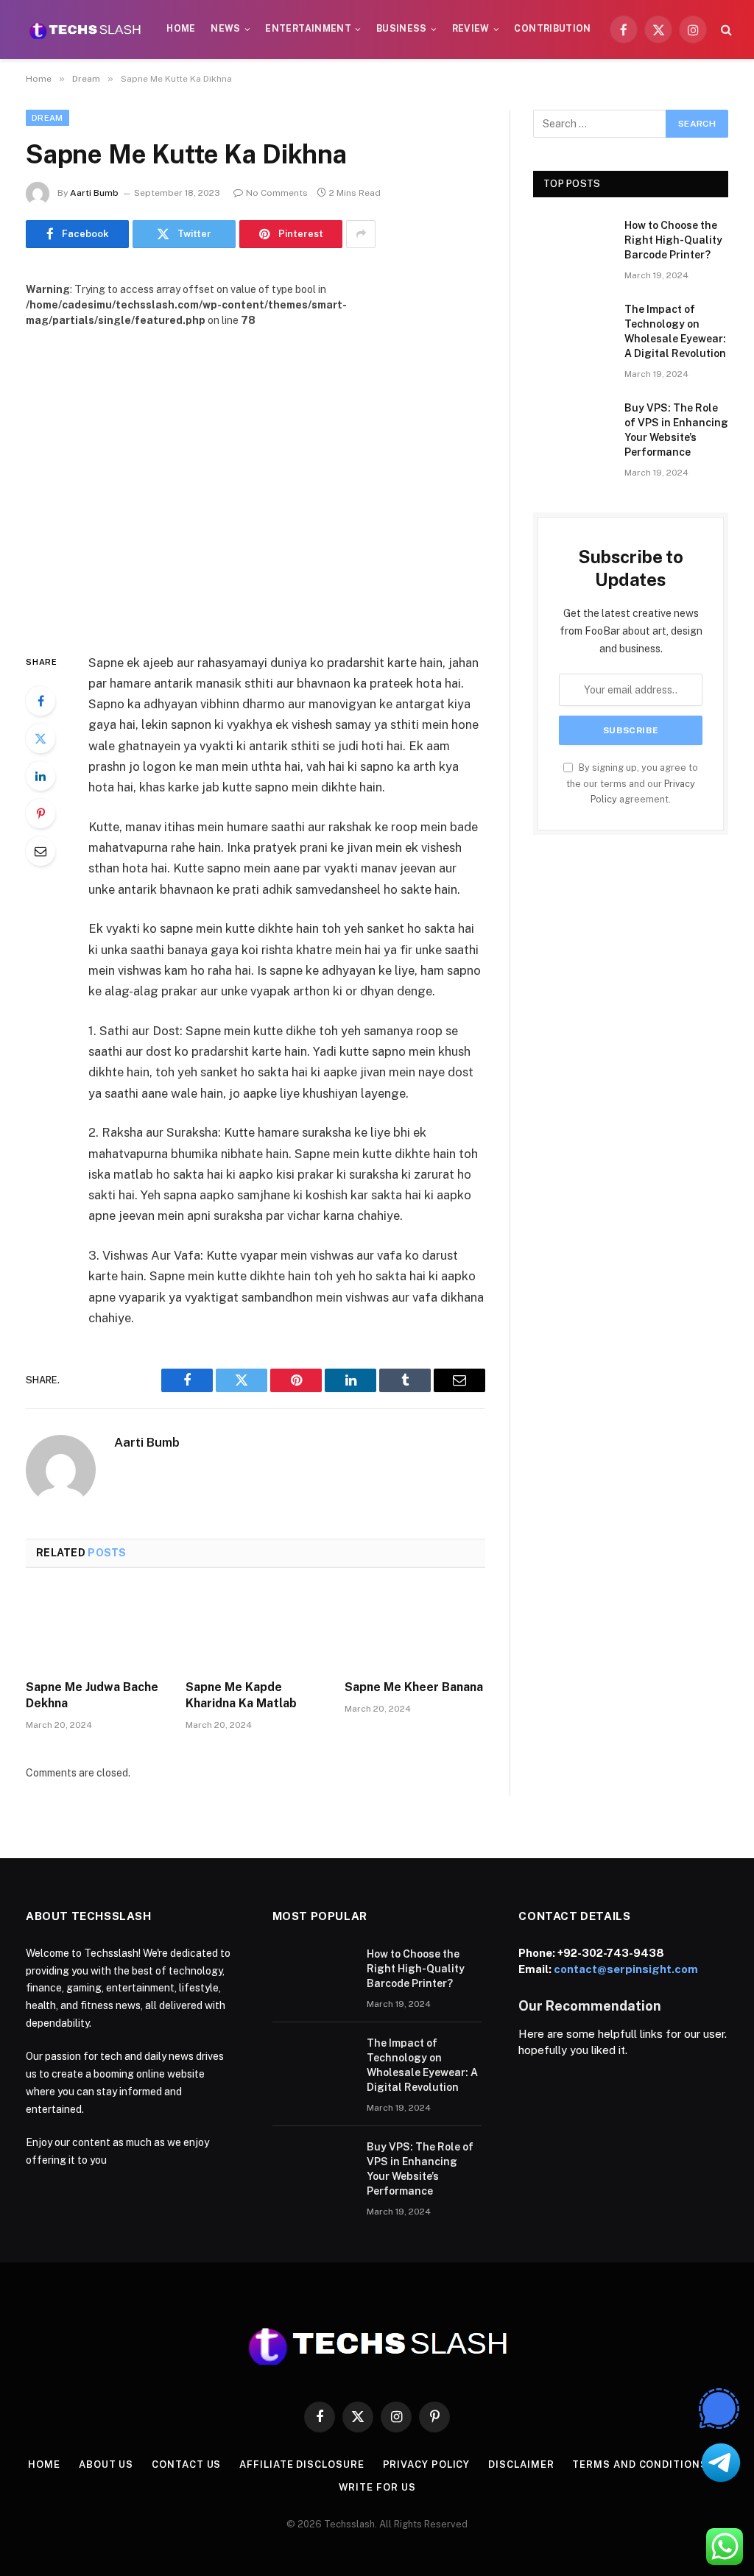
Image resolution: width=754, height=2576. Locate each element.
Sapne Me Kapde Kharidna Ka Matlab (241, 1695)
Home (181, 29)
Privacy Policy (427, 2464)
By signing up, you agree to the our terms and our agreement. (632, 783)
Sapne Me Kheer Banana (414, 1687)
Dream (47, 118)
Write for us (377, 2487)
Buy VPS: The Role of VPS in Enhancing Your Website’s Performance (676, 430)
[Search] (725, 30)
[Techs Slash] (85, 29)
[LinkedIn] (40, 776)
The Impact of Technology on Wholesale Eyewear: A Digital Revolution (675, 331)
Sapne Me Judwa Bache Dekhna (92, 1695)
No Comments (277, 193)
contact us (186, 2464)
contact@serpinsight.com (626, 1969)
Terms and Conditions (640, 2464)
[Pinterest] (40, 814)
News (225, 29)
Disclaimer (521, 2464)
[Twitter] (40, 738)
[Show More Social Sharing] (361, 234)
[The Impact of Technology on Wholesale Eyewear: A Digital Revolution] (572, 327)
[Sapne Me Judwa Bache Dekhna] (96, 1628)
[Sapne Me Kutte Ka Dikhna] (256, 479)
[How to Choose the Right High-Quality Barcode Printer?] (572, 243)
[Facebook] (40, 701)
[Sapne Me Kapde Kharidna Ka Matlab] (256, 1628)
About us (106, 2464)
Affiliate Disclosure (302, 2464)
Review (471, 29)
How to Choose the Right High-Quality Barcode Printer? (673, 240)
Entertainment (308, 29)
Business (402, 29)
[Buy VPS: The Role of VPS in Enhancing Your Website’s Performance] (572, 426)
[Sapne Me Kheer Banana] (415, 1628)
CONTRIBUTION (552, 29)
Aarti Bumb (94, 193)
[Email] (40, 851)
